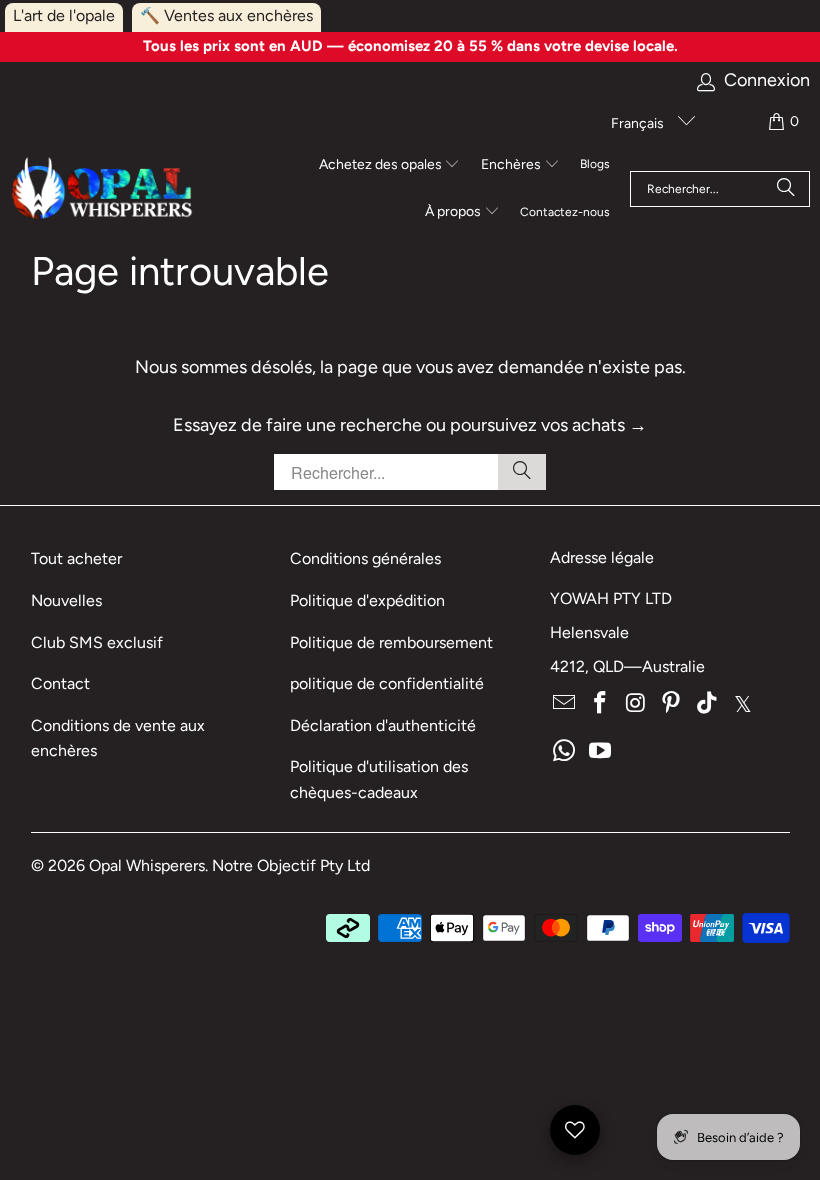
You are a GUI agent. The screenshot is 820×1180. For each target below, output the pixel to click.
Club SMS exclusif (97, 642)
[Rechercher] (786, 189)
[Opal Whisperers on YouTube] (601, 752)
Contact (60, 683)
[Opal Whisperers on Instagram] (636, 704)
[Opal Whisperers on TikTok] (708, 704)
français (639, 123)
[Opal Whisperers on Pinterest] (672, 704)
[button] (390, 166)
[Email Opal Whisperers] (565, 704)
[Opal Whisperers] (103, 189)
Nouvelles (66, 600)
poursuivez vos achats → (548, 425)
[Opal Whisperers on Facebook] (601, 704)
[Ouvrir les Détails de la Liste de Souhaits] (575, 1130)
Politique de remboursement (391, 642)
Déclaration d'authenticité (383, 725)
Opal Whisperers (147, 865)
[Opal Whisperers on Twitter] (743, 704)
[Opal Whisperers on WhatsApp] (565, 752)
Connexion (767, 80)
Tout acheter (76, 558)
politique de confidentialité (387, 683)
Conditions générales (365, 558)
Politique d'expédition (367, 600)
